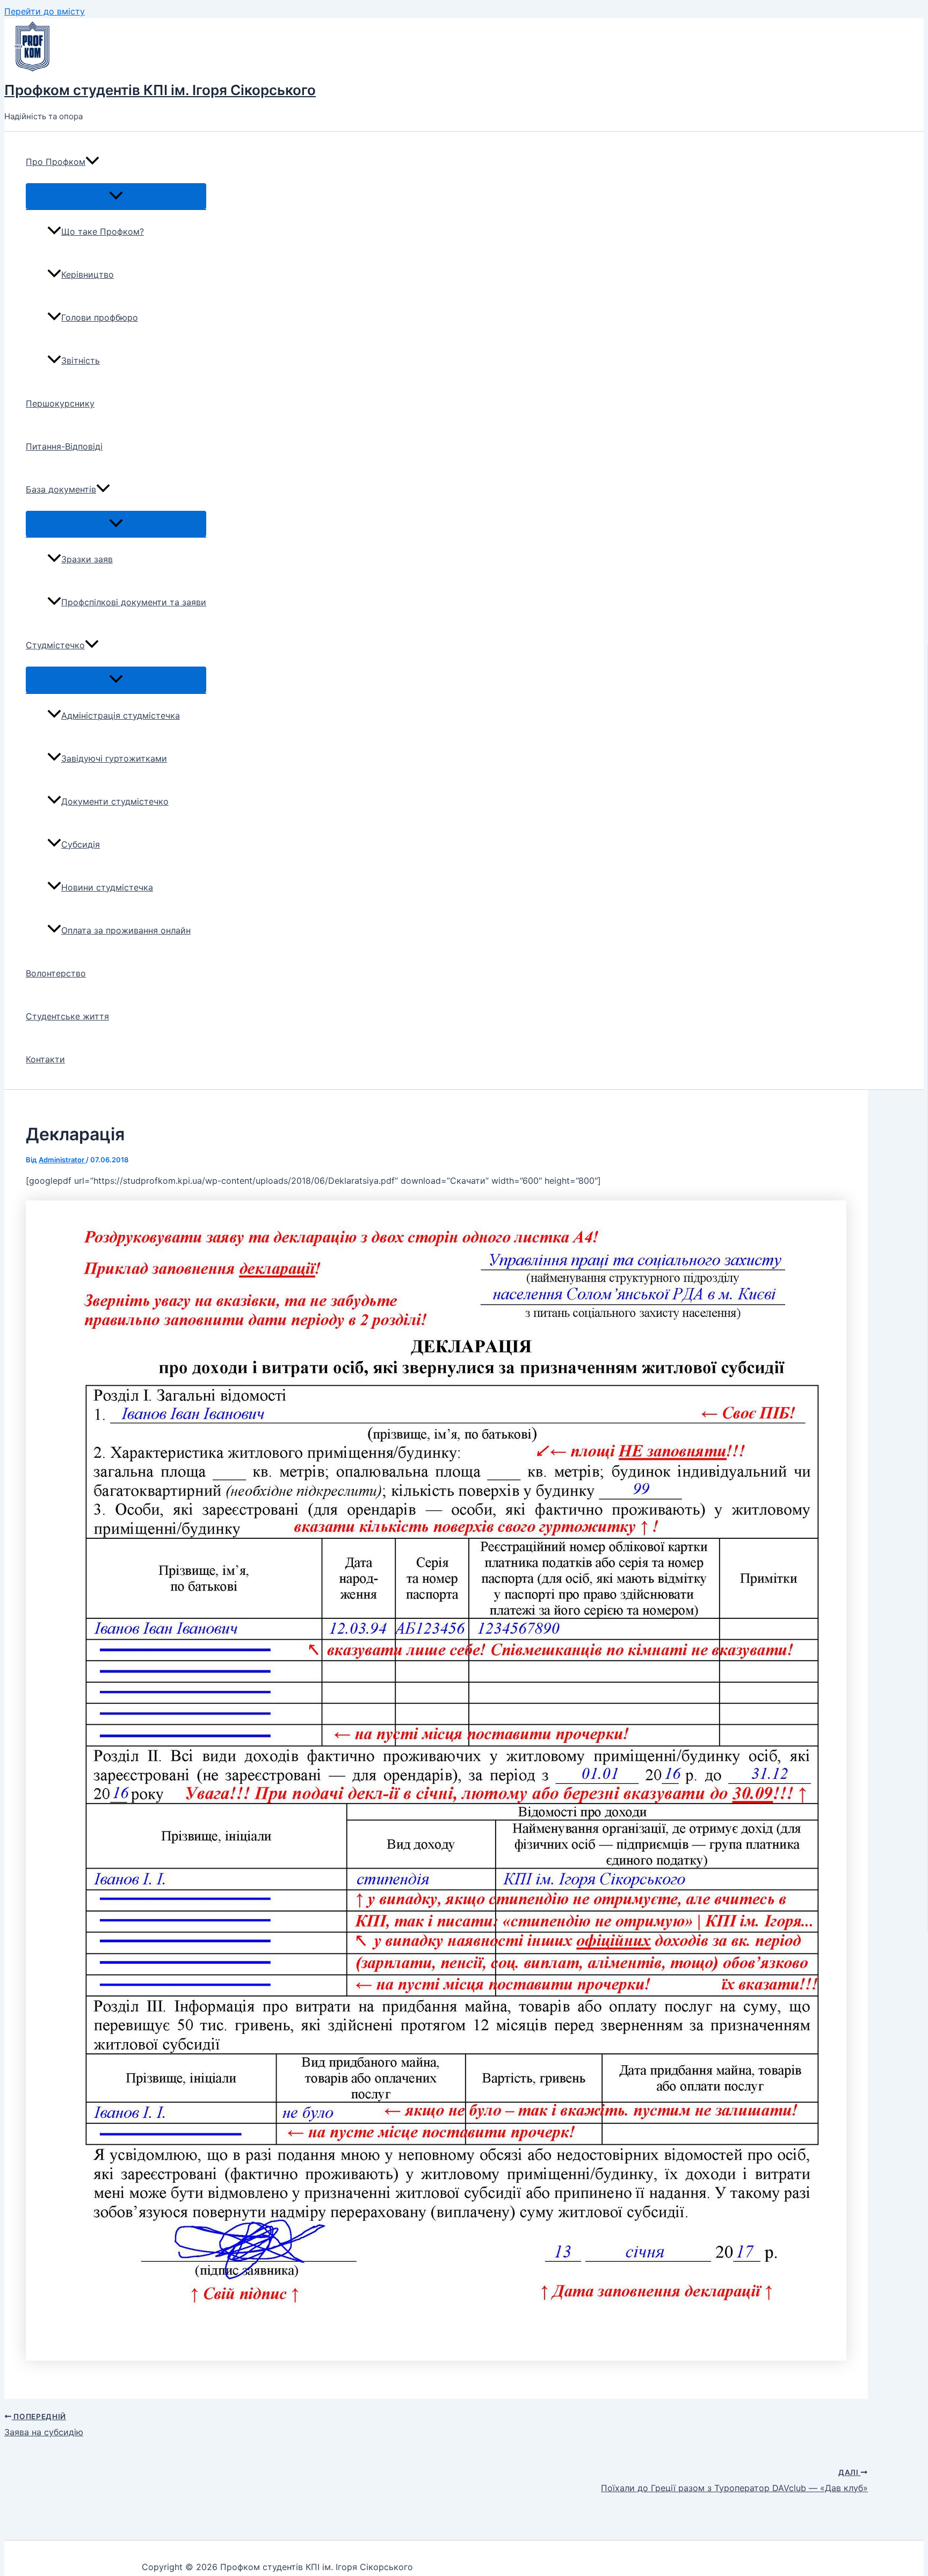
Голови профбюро (100, 317)
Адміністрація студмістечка (121, 715)
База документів (61, 489)
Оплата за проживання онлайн (126, 930)
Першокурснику (60, 403)
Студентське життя (67, 1016)
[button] (92, 162)
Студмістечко (55, 645)
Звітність (81, 360)
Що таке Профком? (103, 231)
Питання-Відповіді (64, 446)
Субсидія (81, 844)
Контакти (45, 1059)
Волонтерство (56, 973)
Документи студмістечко (115, 801)
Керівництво (88, 274)
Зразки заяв (87, 559)
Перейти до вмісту (45, 11)
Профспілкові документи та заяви (134, 602)
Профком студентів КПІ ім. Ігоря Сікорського (160, 90)
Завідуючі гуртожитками (114, 758)
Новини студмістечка (107, 887)
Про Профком (56, 162)
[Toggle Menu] (116, 196)
